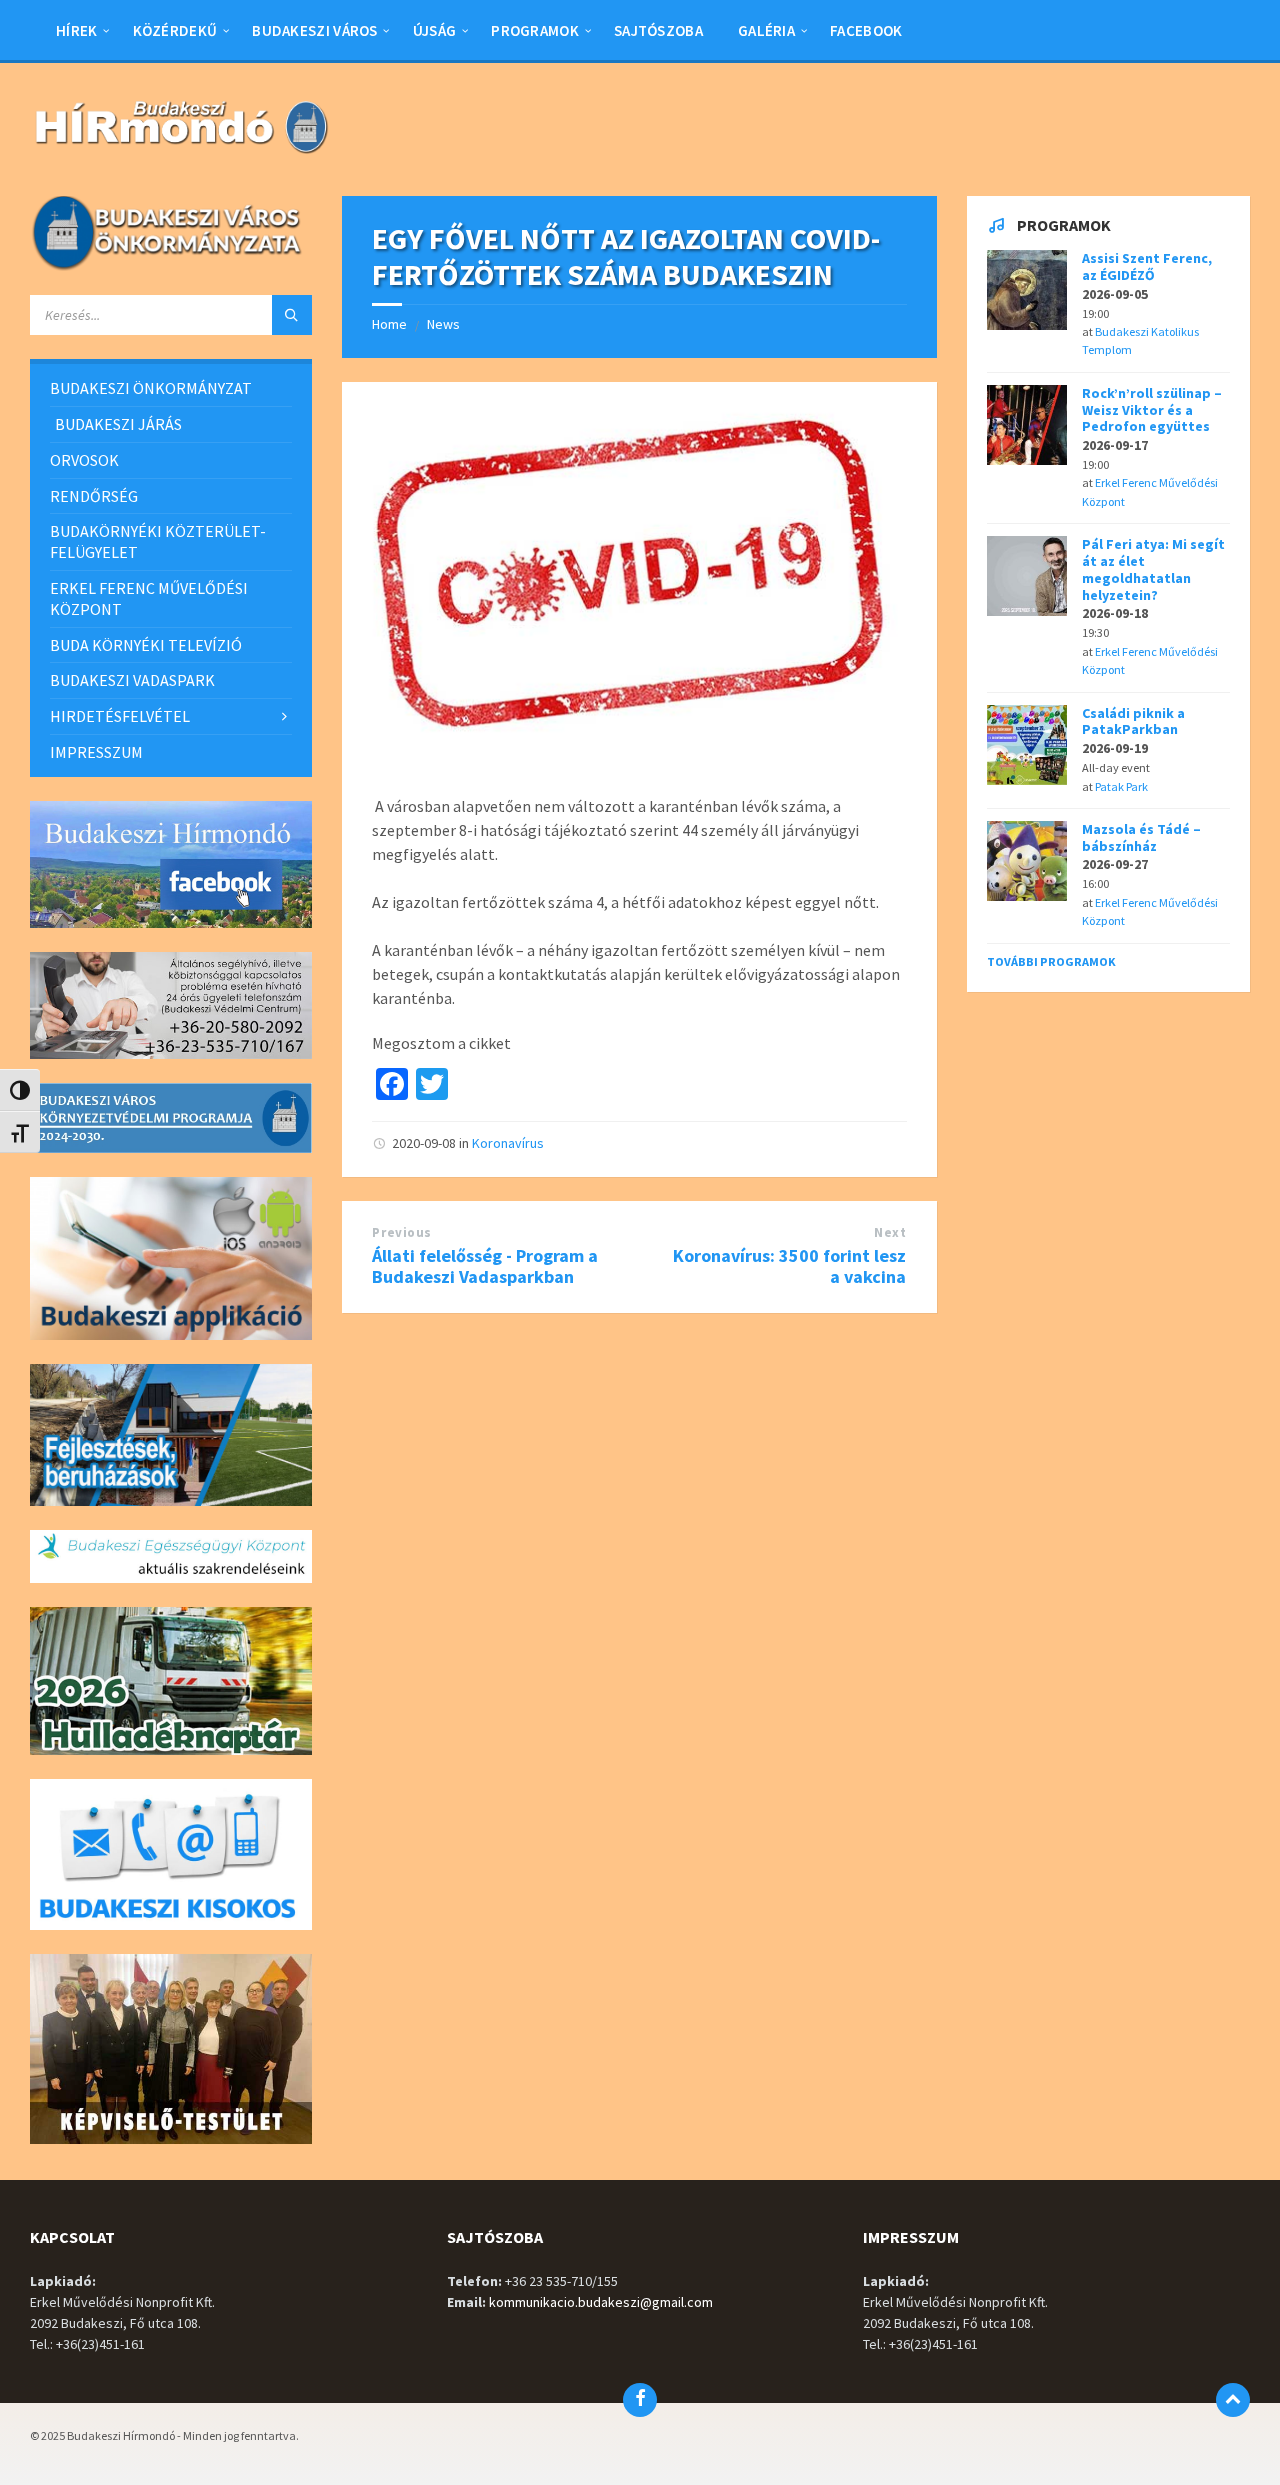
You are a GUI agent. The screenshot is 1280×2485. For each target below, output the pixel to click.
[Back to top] (1233, 2400)
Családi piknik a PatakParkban (1133, 721)
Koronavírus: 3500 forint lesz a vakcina (789, 1266)
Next (890, 1232)
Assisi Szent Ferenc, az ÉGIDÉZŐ (1147, 266)
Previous (401, 1232)
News (443, 324)
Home (389, 324)
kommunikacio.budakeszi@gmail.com (601, 2302)
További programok (1051, 961)
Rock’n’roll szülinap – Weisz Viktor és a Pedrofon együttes (1152, 410)
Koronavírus (508, 1143)
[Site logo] (180, 156)
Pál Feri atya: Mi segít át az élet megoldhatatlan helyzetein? (1153, 569)
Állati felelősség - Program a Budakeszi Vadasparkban (485, 1266)
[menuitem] (77, 30)
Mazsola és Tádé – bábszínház (1141, 837)
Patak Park (1121, 786)
